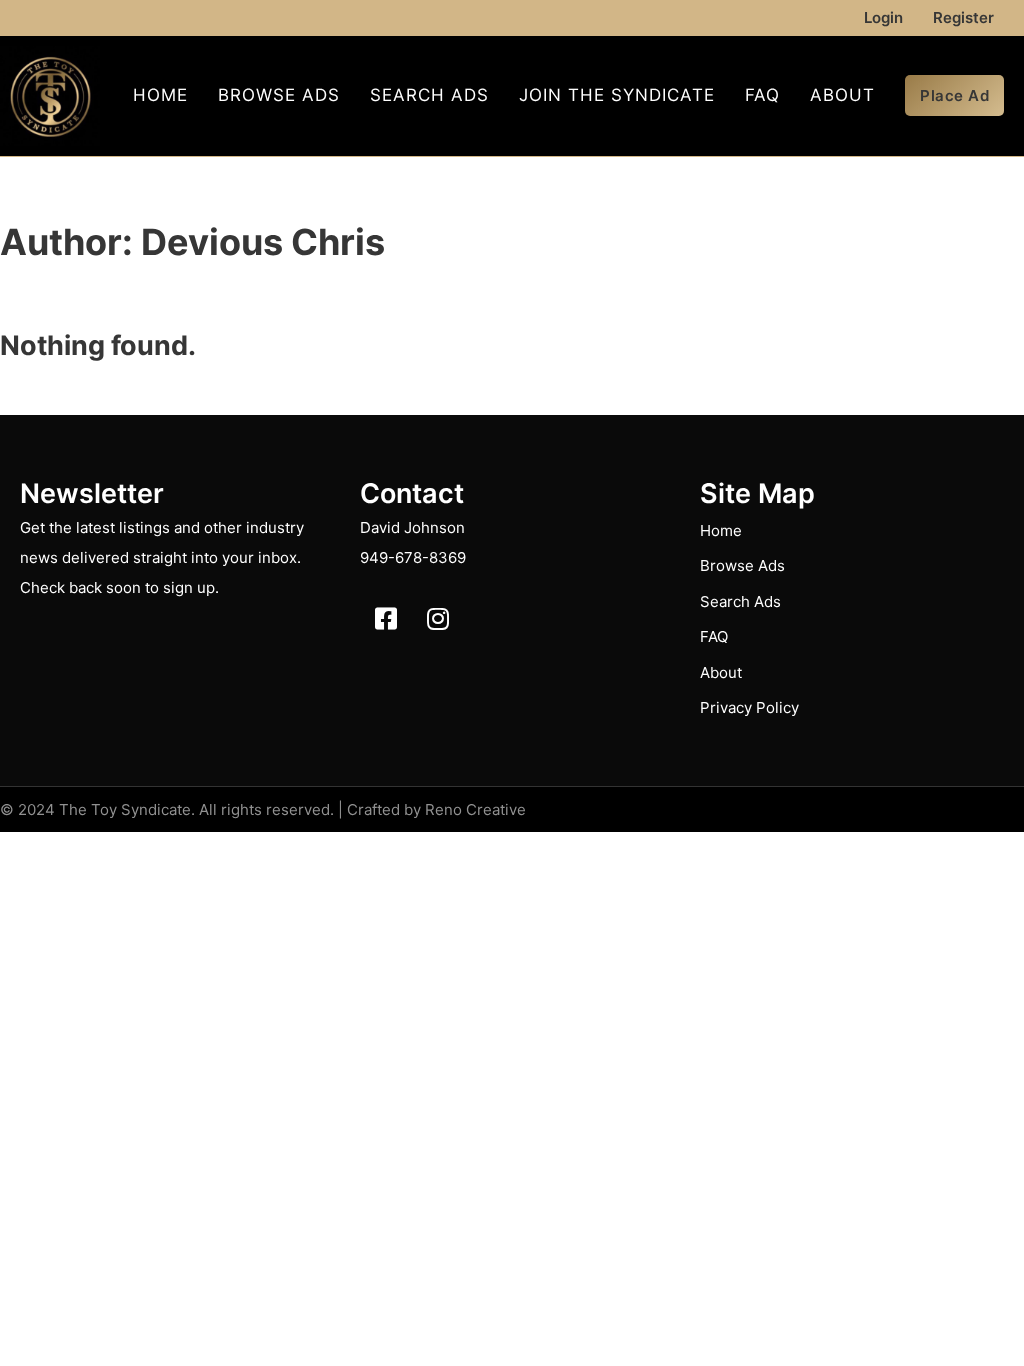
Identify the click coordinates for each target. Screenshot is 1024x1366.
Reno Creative (475, 809)
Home (160, 95)
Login (883, 17)
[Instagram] (438, 618)
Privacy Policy (749, 707)
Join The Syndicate (617, 95)
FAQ (762, 95)
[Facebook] (386, 618)
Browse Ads (279, 95)
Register (963, 17)
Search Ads (429, 95)
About (842, 95)
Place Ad (954, 95)
